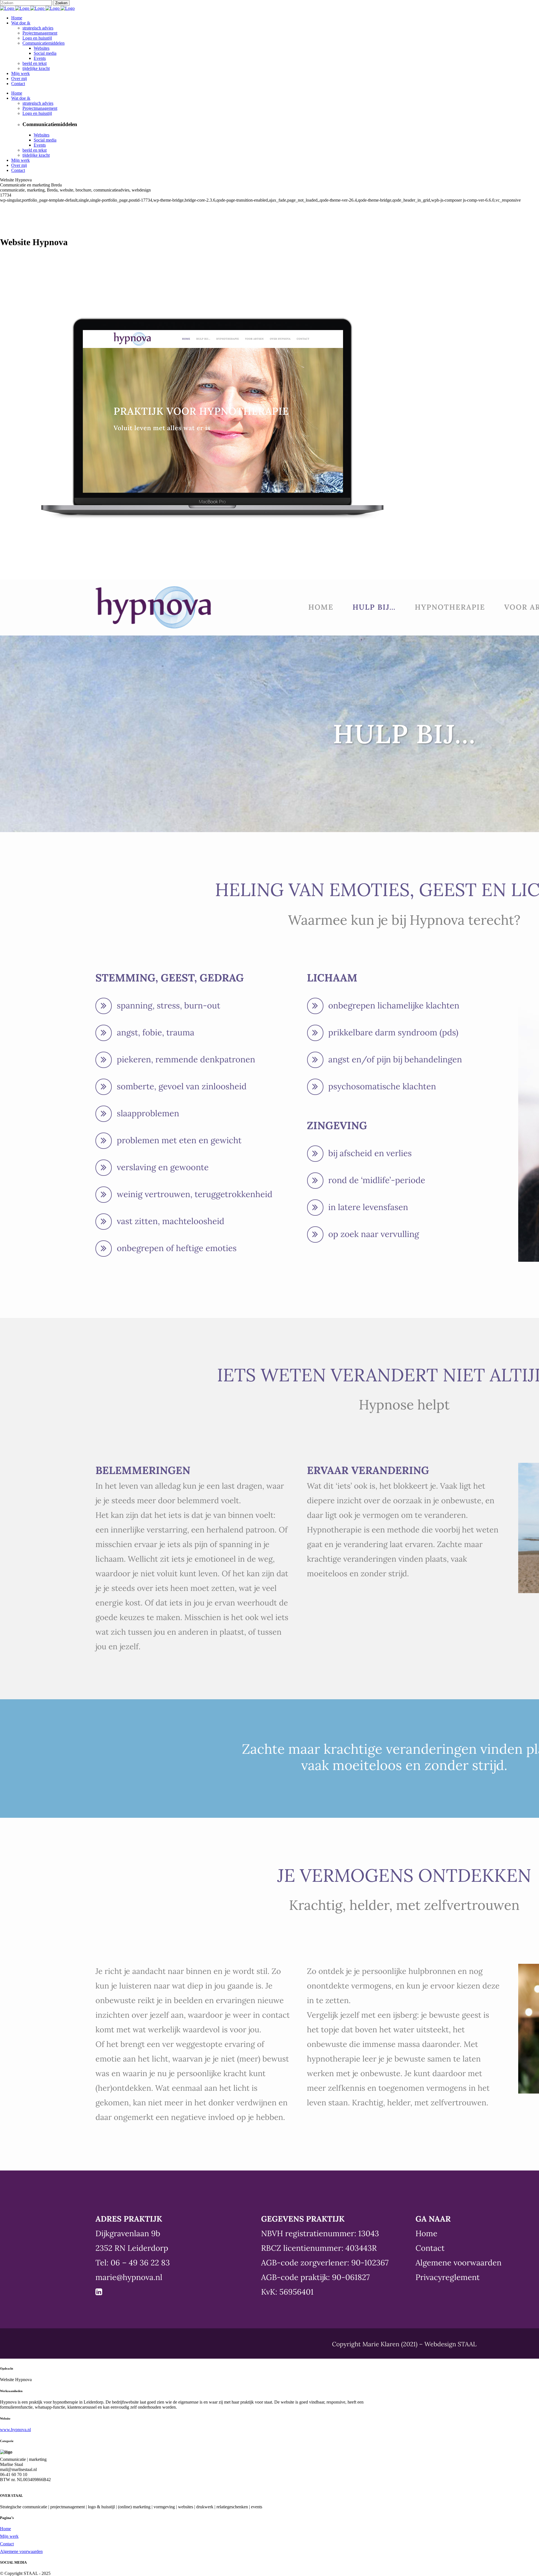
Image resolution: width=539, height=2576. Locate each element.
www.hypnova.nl (15, 2430)
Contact (7, 2544)
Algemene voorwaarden (21, 2551)
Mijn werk (9, 2536)
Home (5, 2529)
